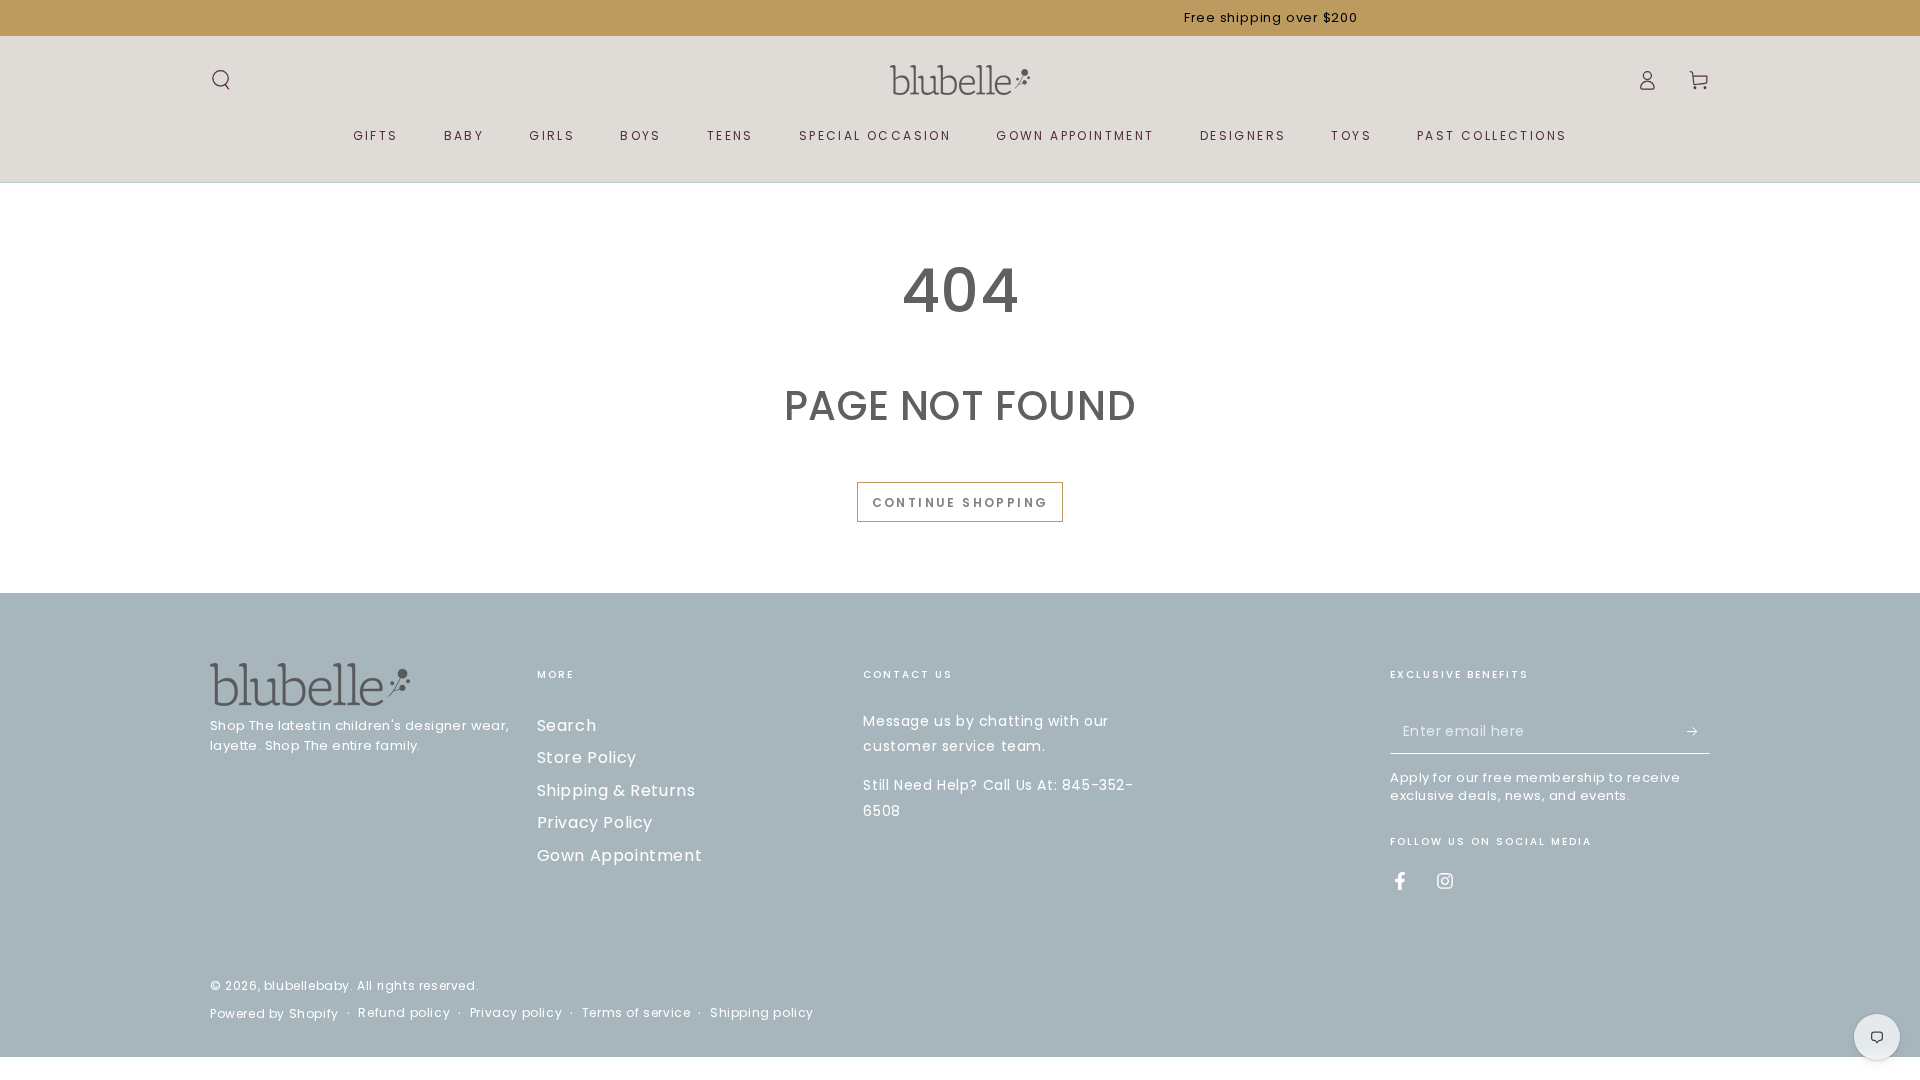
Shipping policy (762, 1013)
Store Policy (587, 757)
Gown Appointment (620, 855)
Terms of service (636, 1013)
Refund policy (404, 1013)
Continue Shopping (960, 502)
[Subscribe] (1698, 731)
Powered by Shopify (274, 1014)
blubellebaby (307, 985)
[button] (221, 80)
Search (567, 725)
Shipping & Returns (616, 790)
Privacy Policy (595, 822)
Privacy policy (516, 1013)
